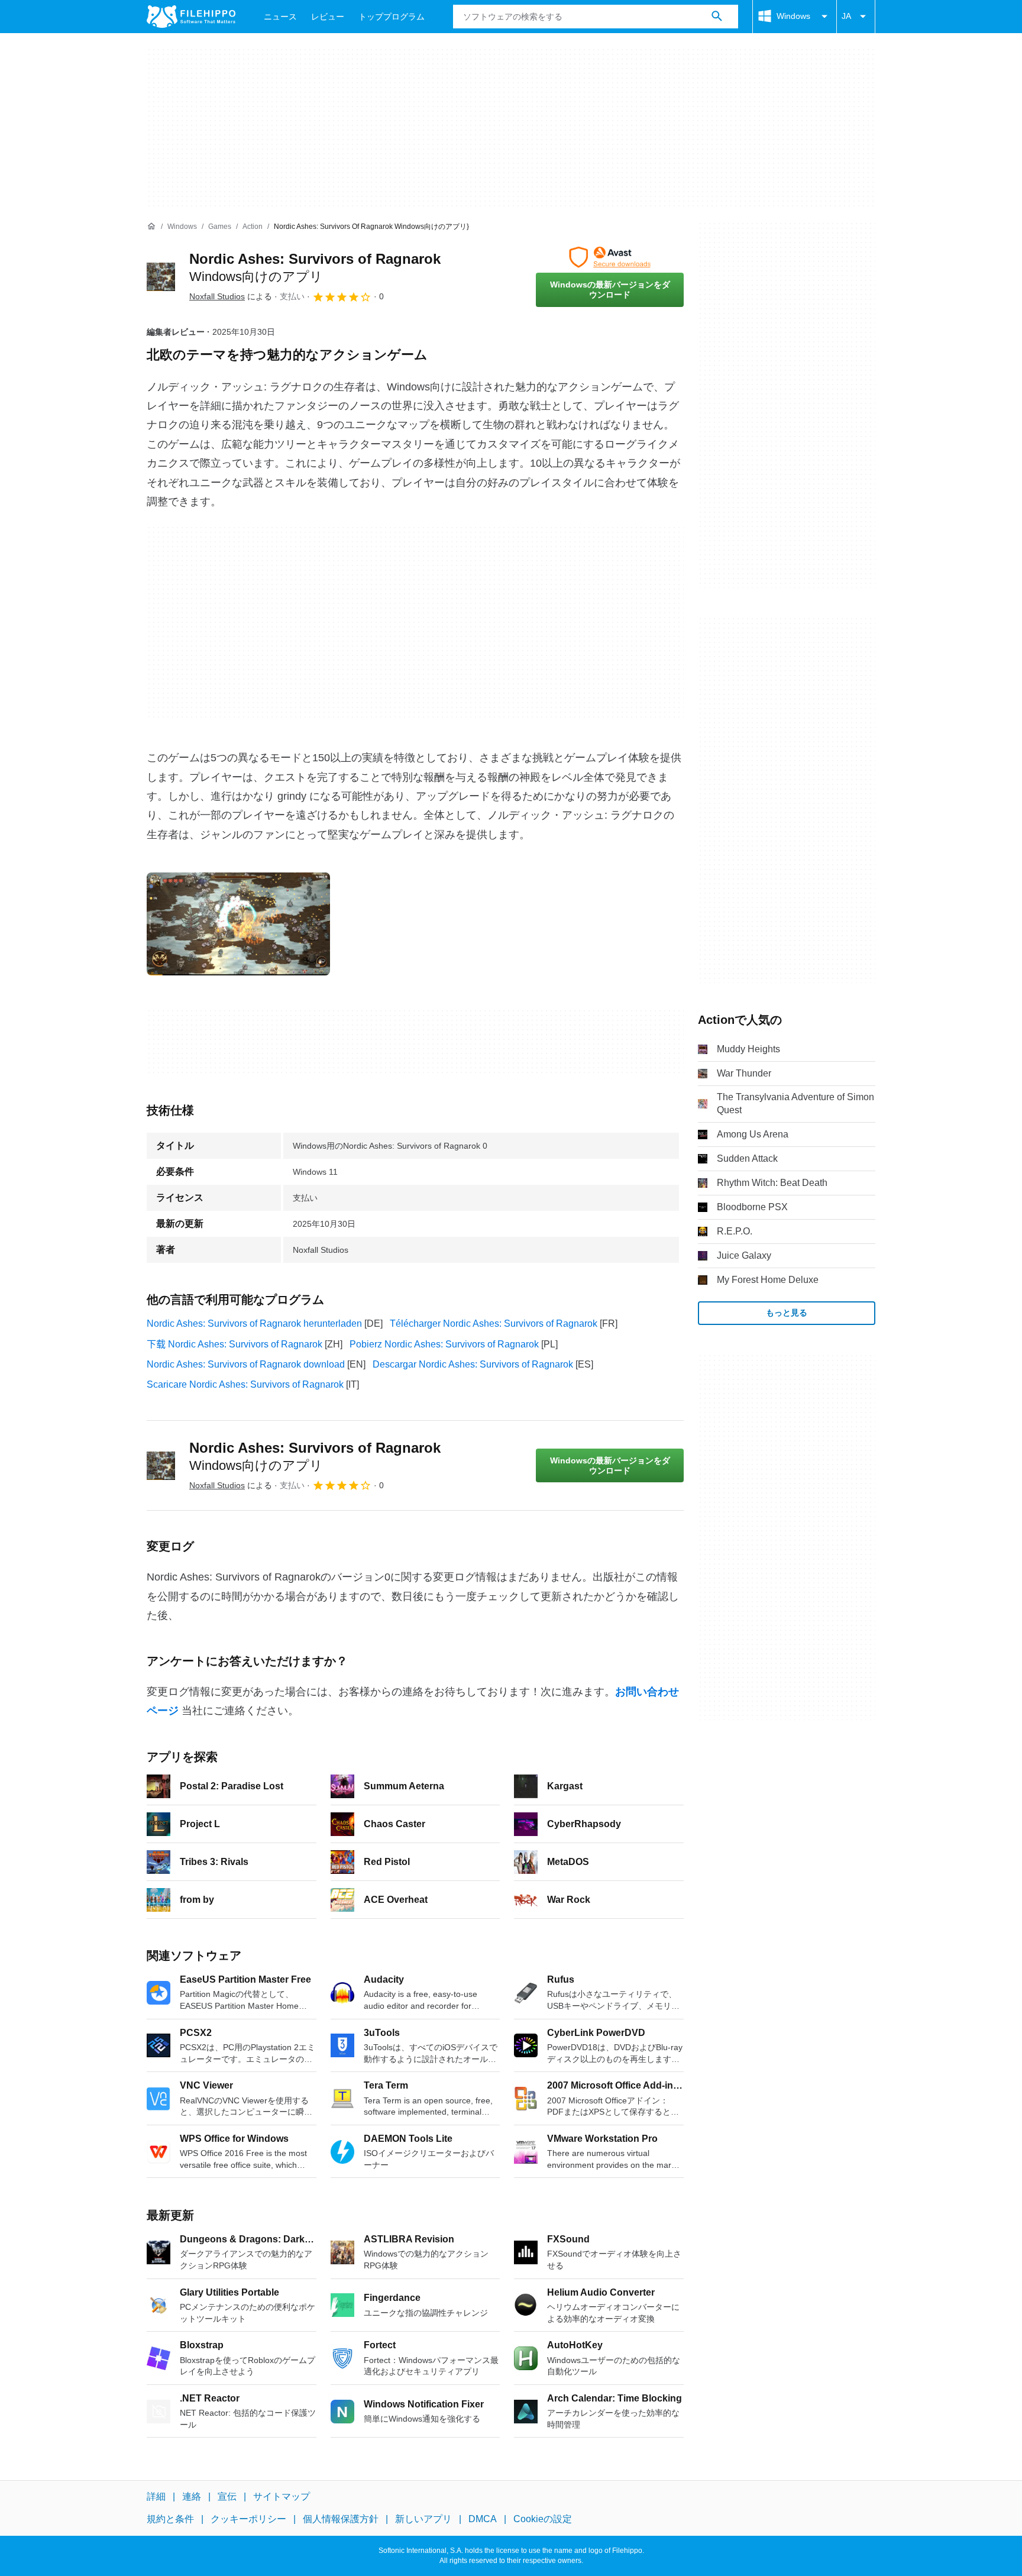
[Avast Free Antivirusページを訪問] (610, 257)
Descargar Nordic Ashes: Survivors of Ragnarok (473, 1364)
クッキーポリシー (248, 2519)
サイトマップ (282, 2496)
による (231, 296)
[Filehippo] (191, 17)
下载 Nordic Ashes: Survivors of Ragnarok (235, 1344)
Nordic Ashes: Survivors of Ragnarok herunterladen (254, 1323)
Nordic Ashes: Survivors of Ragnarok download (246, 1364)
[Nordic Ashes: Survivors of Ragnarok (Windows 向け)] (161, 277)
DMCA (483, 2519)
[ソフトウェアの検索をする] (717, 17)
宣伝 (227, 2496)
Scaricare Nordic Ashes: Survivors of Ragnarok (245, 1384)
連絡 (192, 2496)
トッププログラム (392, 17)
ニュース (280, 17)
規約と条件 (170, 2519)
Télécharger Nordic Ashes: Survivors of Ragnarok (494, 1323)
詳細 (156, 2496)
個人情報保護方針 (341, 2519)
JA (846, 16)
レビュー (328, 17)
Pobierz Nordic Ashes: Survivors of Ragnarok (444, 1344)
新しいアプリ (423, 2519)
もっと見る (787, 1313)
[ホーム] (151, 227)
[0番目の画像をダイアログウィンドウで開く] (238, 924)
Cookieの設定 (543, 2519)
